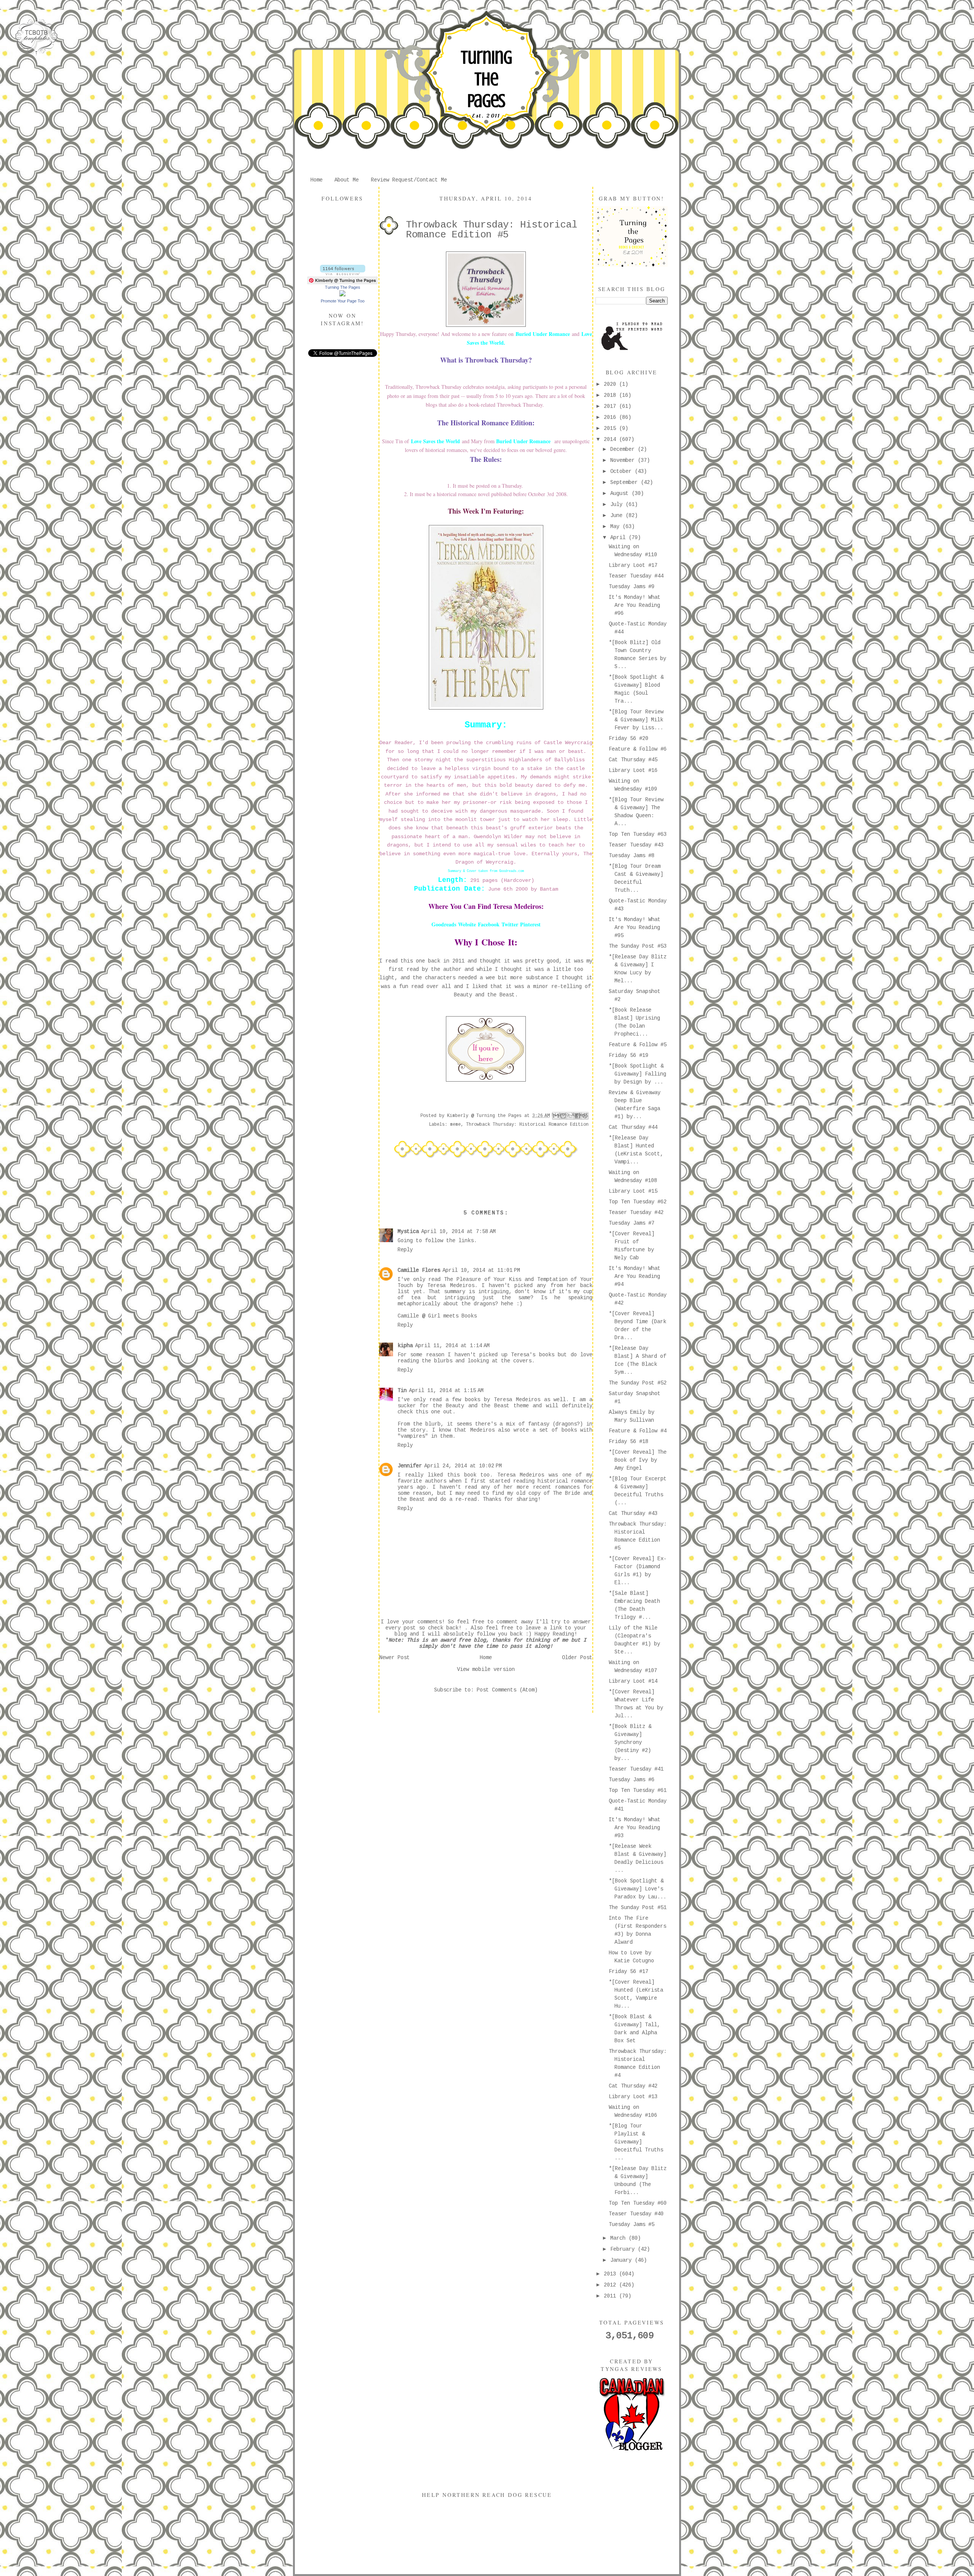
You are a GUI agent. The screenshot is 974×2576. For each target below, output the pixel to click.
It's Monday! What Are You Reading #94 (635, 1276)
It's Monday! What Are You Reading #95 (635, 928)
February (624, 2249)
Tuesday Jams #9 (632, 587)
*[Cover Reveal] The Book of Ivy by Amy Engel (638, 1460)
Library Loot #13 (633, 2097)
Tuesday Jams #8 (632, 856)
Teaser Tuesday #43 (636, 845)
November (624, 460)
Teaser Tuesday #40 (636, 2214)
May (616, 527)
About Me (347, 180)
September (625, 482)
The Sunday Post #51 (638, 1908)
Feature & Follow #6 (638, 749)
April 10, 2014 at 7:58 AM (458, 1232)
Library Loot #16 (633, 770)
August (621, 493)
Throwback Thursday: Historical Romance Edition (527, 1125)
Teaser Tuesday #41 (636, 1769)
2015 (611, 428)
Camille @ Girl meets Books (437, 1316)
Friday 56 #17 (629, 1971)
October (622, 471)
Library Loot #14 (633, 1681)
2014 (611, 439)
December (624, 449)
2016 (611, 417)
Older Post (577, 1658)
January (622, 2260)
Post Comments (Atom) (507, 1690)
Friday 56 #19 (629, 1055)
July (618, 504)
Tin (402, 1391)
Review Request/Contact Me (409, 180)
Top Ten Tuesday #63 (638, 834)
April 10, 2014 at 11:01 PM (481, 1270)
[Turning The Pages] (342, 295)
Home (317, 180)
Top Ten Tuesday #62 (638, 1202)
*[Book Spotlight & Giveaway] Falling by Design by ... (637, 1074)
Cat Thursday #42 (633, 2086)
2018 (611, 395)
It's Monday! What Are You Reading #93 (635, 1828)
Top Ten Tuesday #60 (638, 2203)
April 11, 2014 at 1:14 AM (452, 1346)
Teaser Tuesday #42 (636, 1212)
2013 (611, 2274)
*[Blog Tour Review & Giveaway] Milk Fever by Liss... (636, 720)
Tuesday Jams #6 (632, 1780)
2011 (611, 2296)
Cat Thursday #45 (633, 760)
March (619, 2238)
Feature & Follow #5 (638, 1045)
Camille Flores (419, 1270)
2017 (611, 406)
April (619, 538)
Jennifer (410, 1466)
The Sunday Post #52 (638, 1383)
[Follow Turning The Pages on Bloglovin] (343, 274)
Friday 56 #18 (629, 1442)
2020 (611, 384)
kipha (405, 1346)
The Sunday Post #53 (638, 946)
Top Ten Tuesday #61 (638, 1790)
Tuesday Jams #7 (632, 1223)
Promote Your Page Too (343, 301)
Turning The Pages (486, 79)
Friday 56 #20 (629, 738)
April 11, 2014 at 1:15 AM (446, 1391)
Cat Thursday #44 (633, 1127)
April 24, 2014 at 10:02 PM (463, 1466)
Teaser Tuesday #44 (636, 576)
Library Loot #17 (633, 565)
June (618, 516)
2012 (611, 2285)
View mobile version (486, 1669)
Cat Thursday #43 (633, 1513)
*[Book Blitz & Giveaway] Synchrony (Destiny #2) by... (630, 1742)
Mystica (408, 1232)
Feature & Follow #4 (638, 1431)
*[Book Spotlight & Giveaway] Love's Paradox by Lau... (637, 1889)
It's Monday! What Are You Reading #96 (635, 605)
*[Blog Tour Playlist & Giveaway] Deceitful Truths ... (636, 2142)
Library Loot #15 (633, 1191)
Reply (405, 1250)
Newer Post (395, 1658)
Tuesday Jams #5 (632, 2224)
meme (455, 1125)
